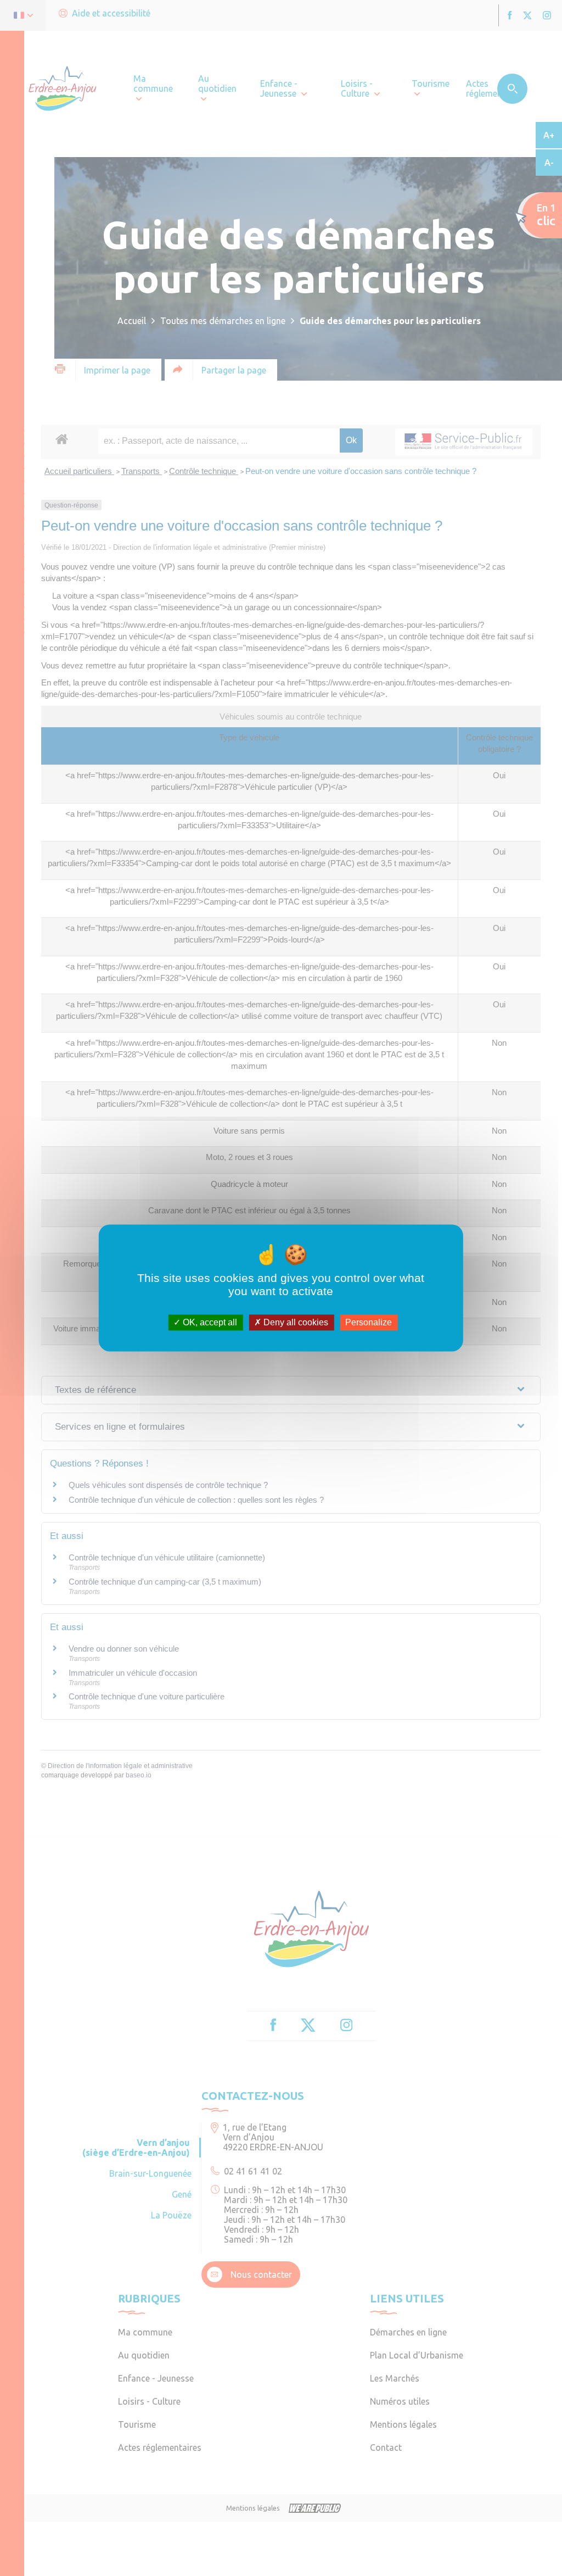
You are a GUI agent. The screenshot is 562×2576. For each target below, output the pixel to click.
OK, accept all (209, 1322)
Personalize (369, 1322)
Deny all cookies (295, 1322)
